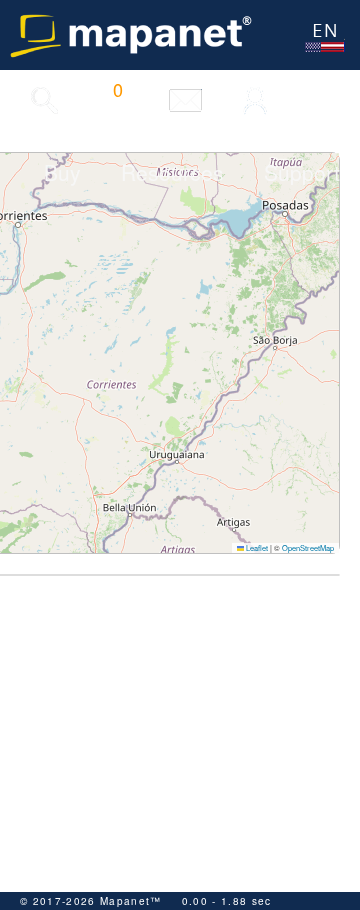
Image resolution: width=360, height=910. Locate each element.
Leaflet (256, 547)
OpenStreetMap (308, 547)
